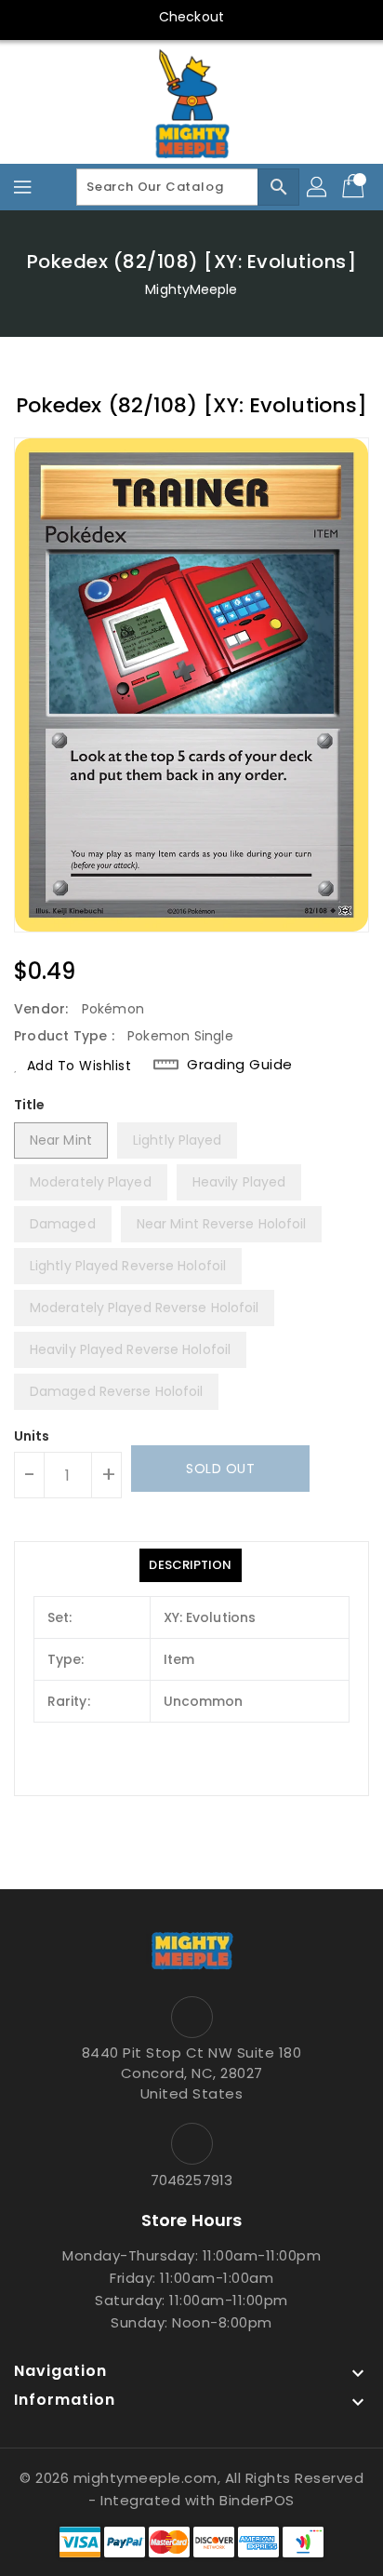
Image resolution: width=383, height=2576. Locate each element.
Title (30, 1105)
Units (32, 1436)
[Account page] (318, 187)
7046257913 (191, 2180)
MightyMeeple (191, 289)
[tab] (190, 1565)
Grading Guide (240, 1064)
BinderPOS (257, 2500)
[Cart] (355, 187)
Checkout (191, 17)
